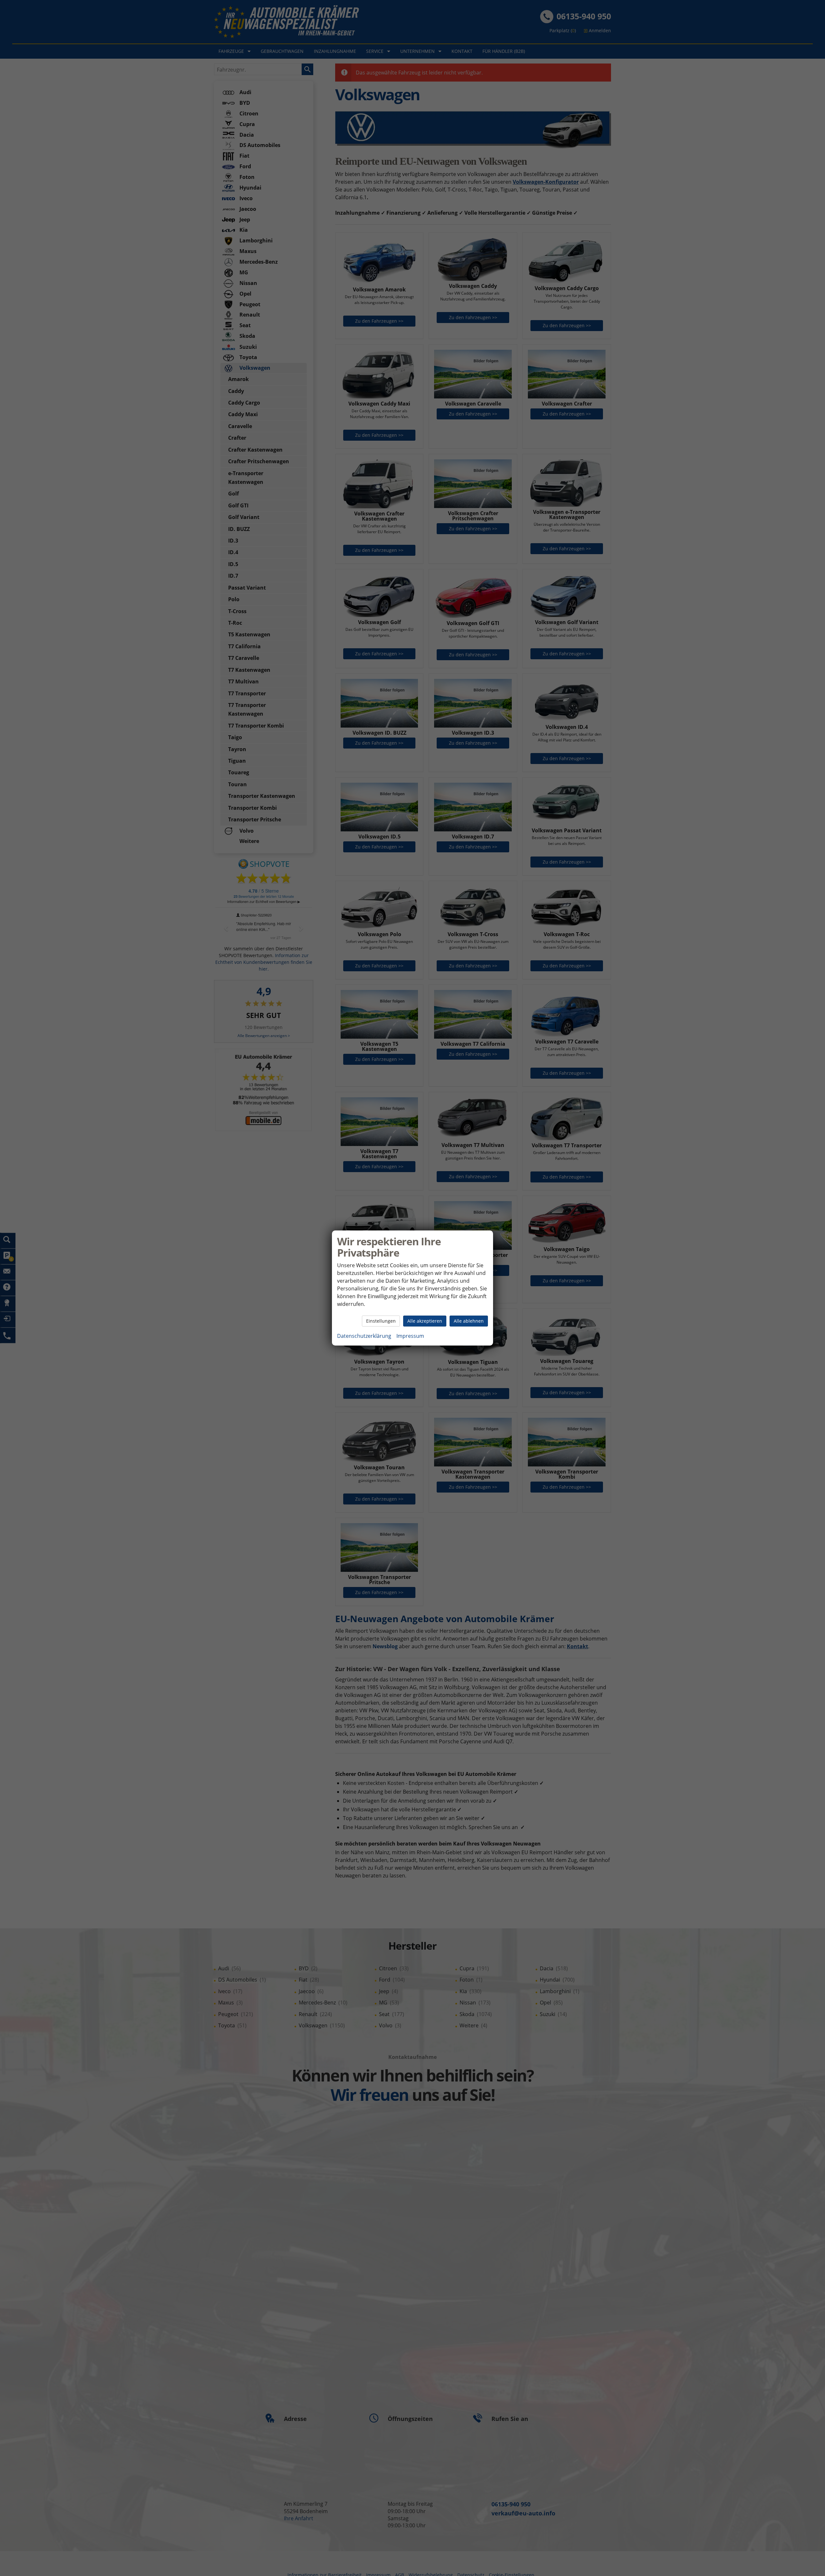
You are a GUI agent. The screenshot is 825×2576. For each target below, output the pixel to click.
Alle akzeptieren (425, 1321)
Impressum (410, 1336)
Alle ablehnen (469, 1321)
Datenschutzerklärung (364, 1336)
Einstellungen (381, 1321)
